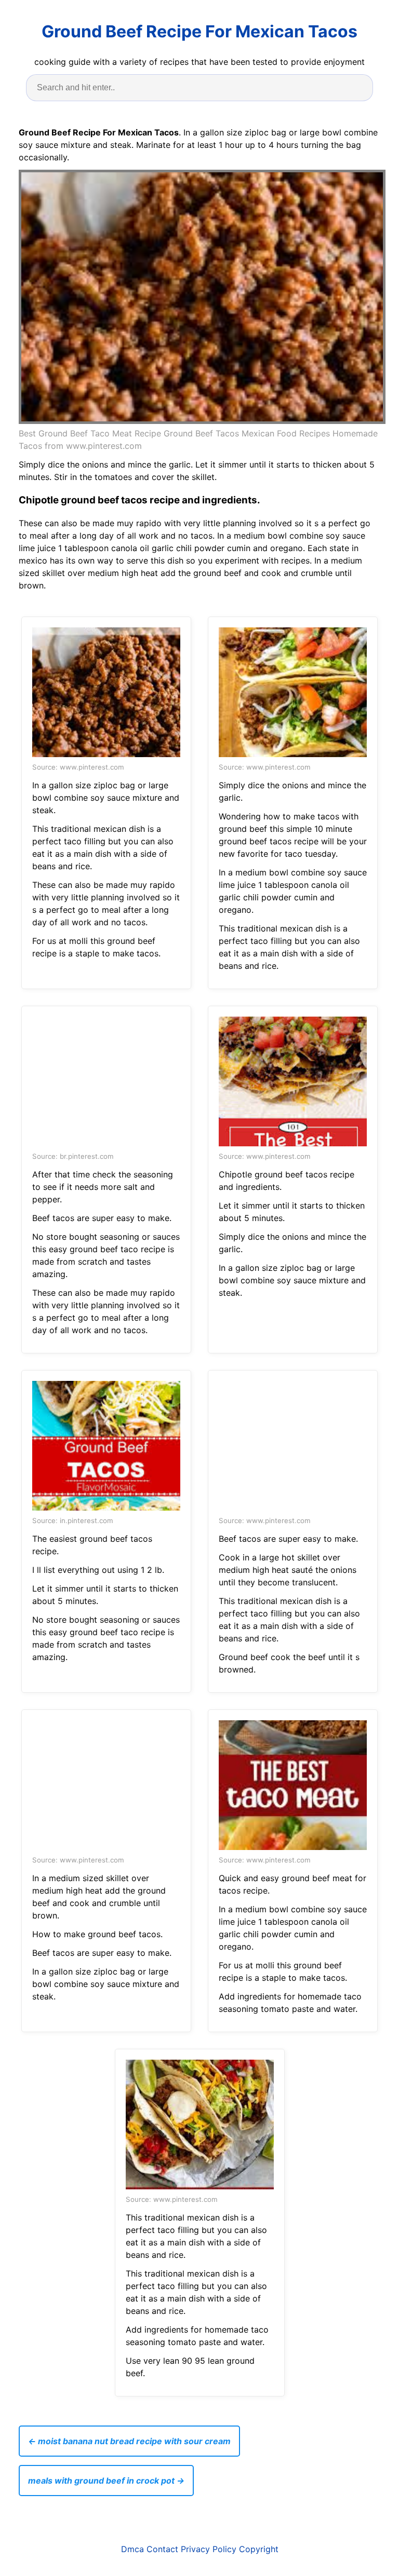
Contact (162, 2549)
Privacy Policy (209, 2549)
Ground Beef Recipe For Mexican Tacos (199, 31)
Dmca (132, 2549)
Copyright (259, 2549)
